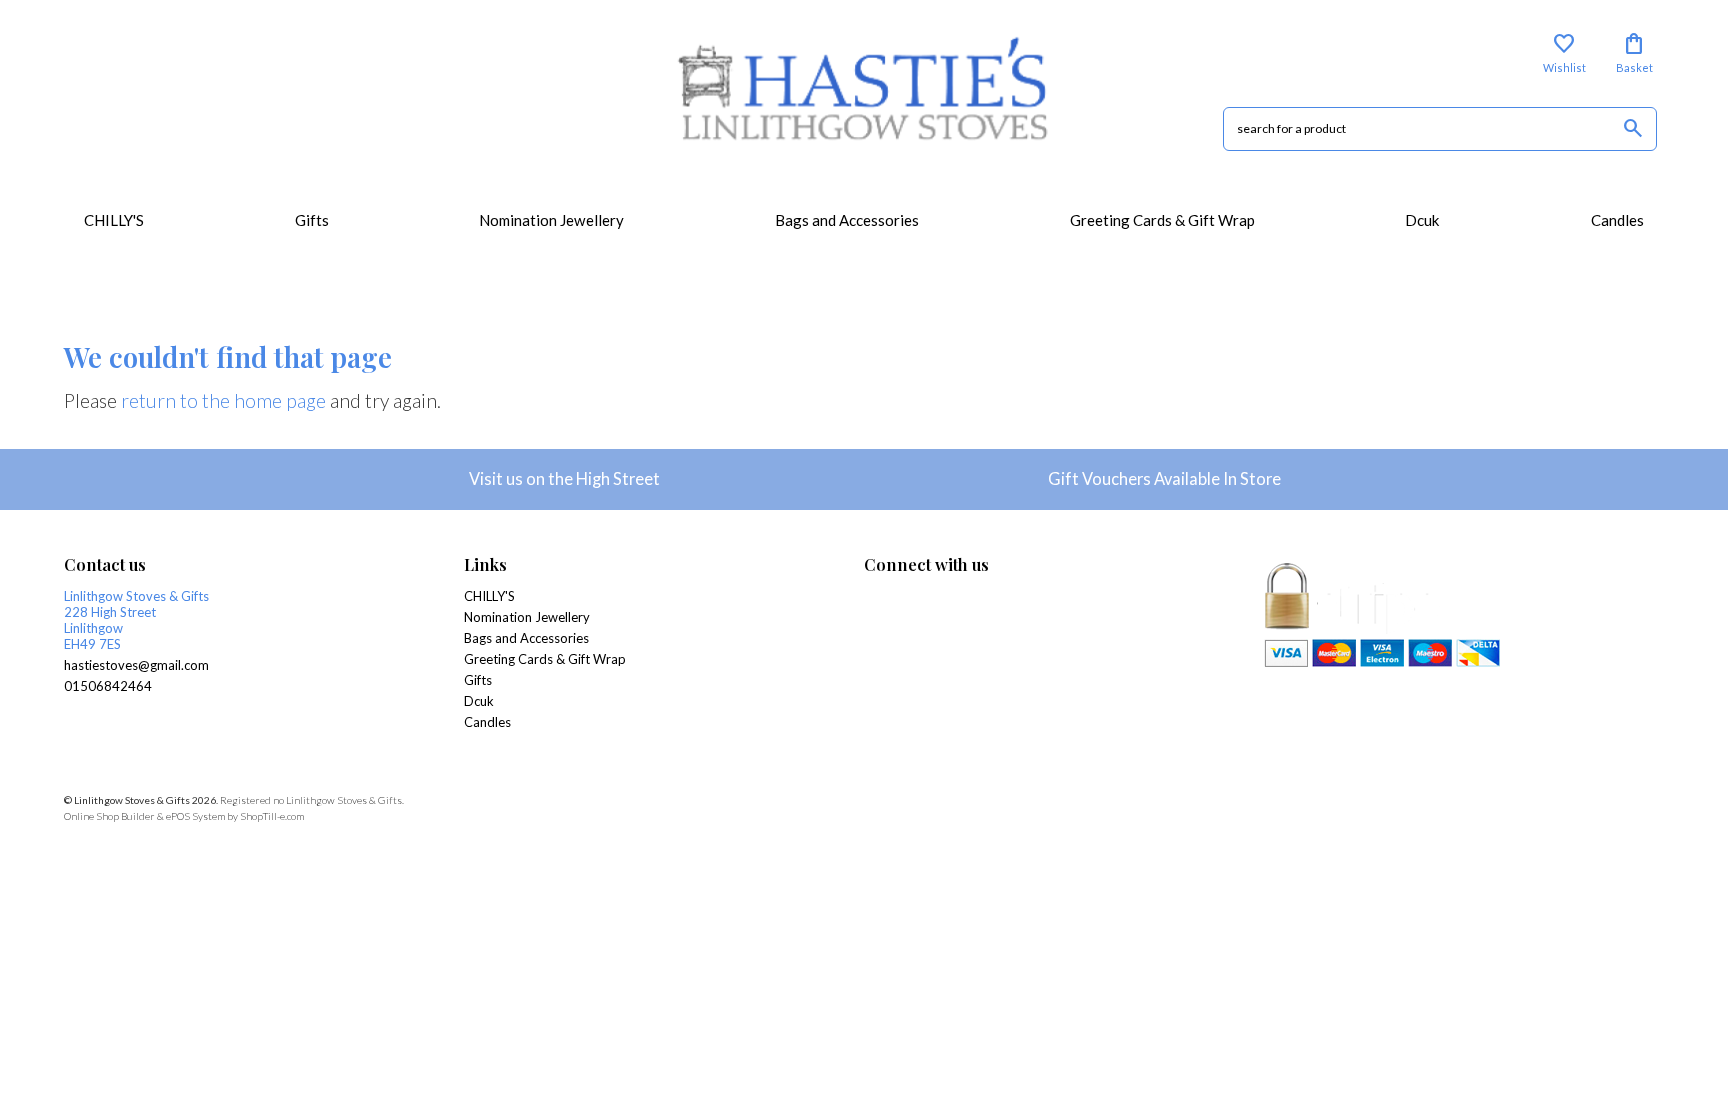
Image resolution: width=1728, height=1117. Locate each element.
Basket (1634, 53)
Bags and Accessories (847, 220)
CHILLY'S (114, 220)
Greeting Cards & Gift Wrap (1162, 220)
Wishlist (1564, 53)
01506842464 (108, 686)
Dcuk (1422, 220)
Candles (1617, 220)
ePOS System (195, 816)
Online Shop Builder (109, 816)
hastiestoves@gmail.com (136, 665)
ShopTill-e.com (272, 816)
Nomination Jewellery (551, 220)
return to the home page (223, 400)
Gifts (312, 220)
